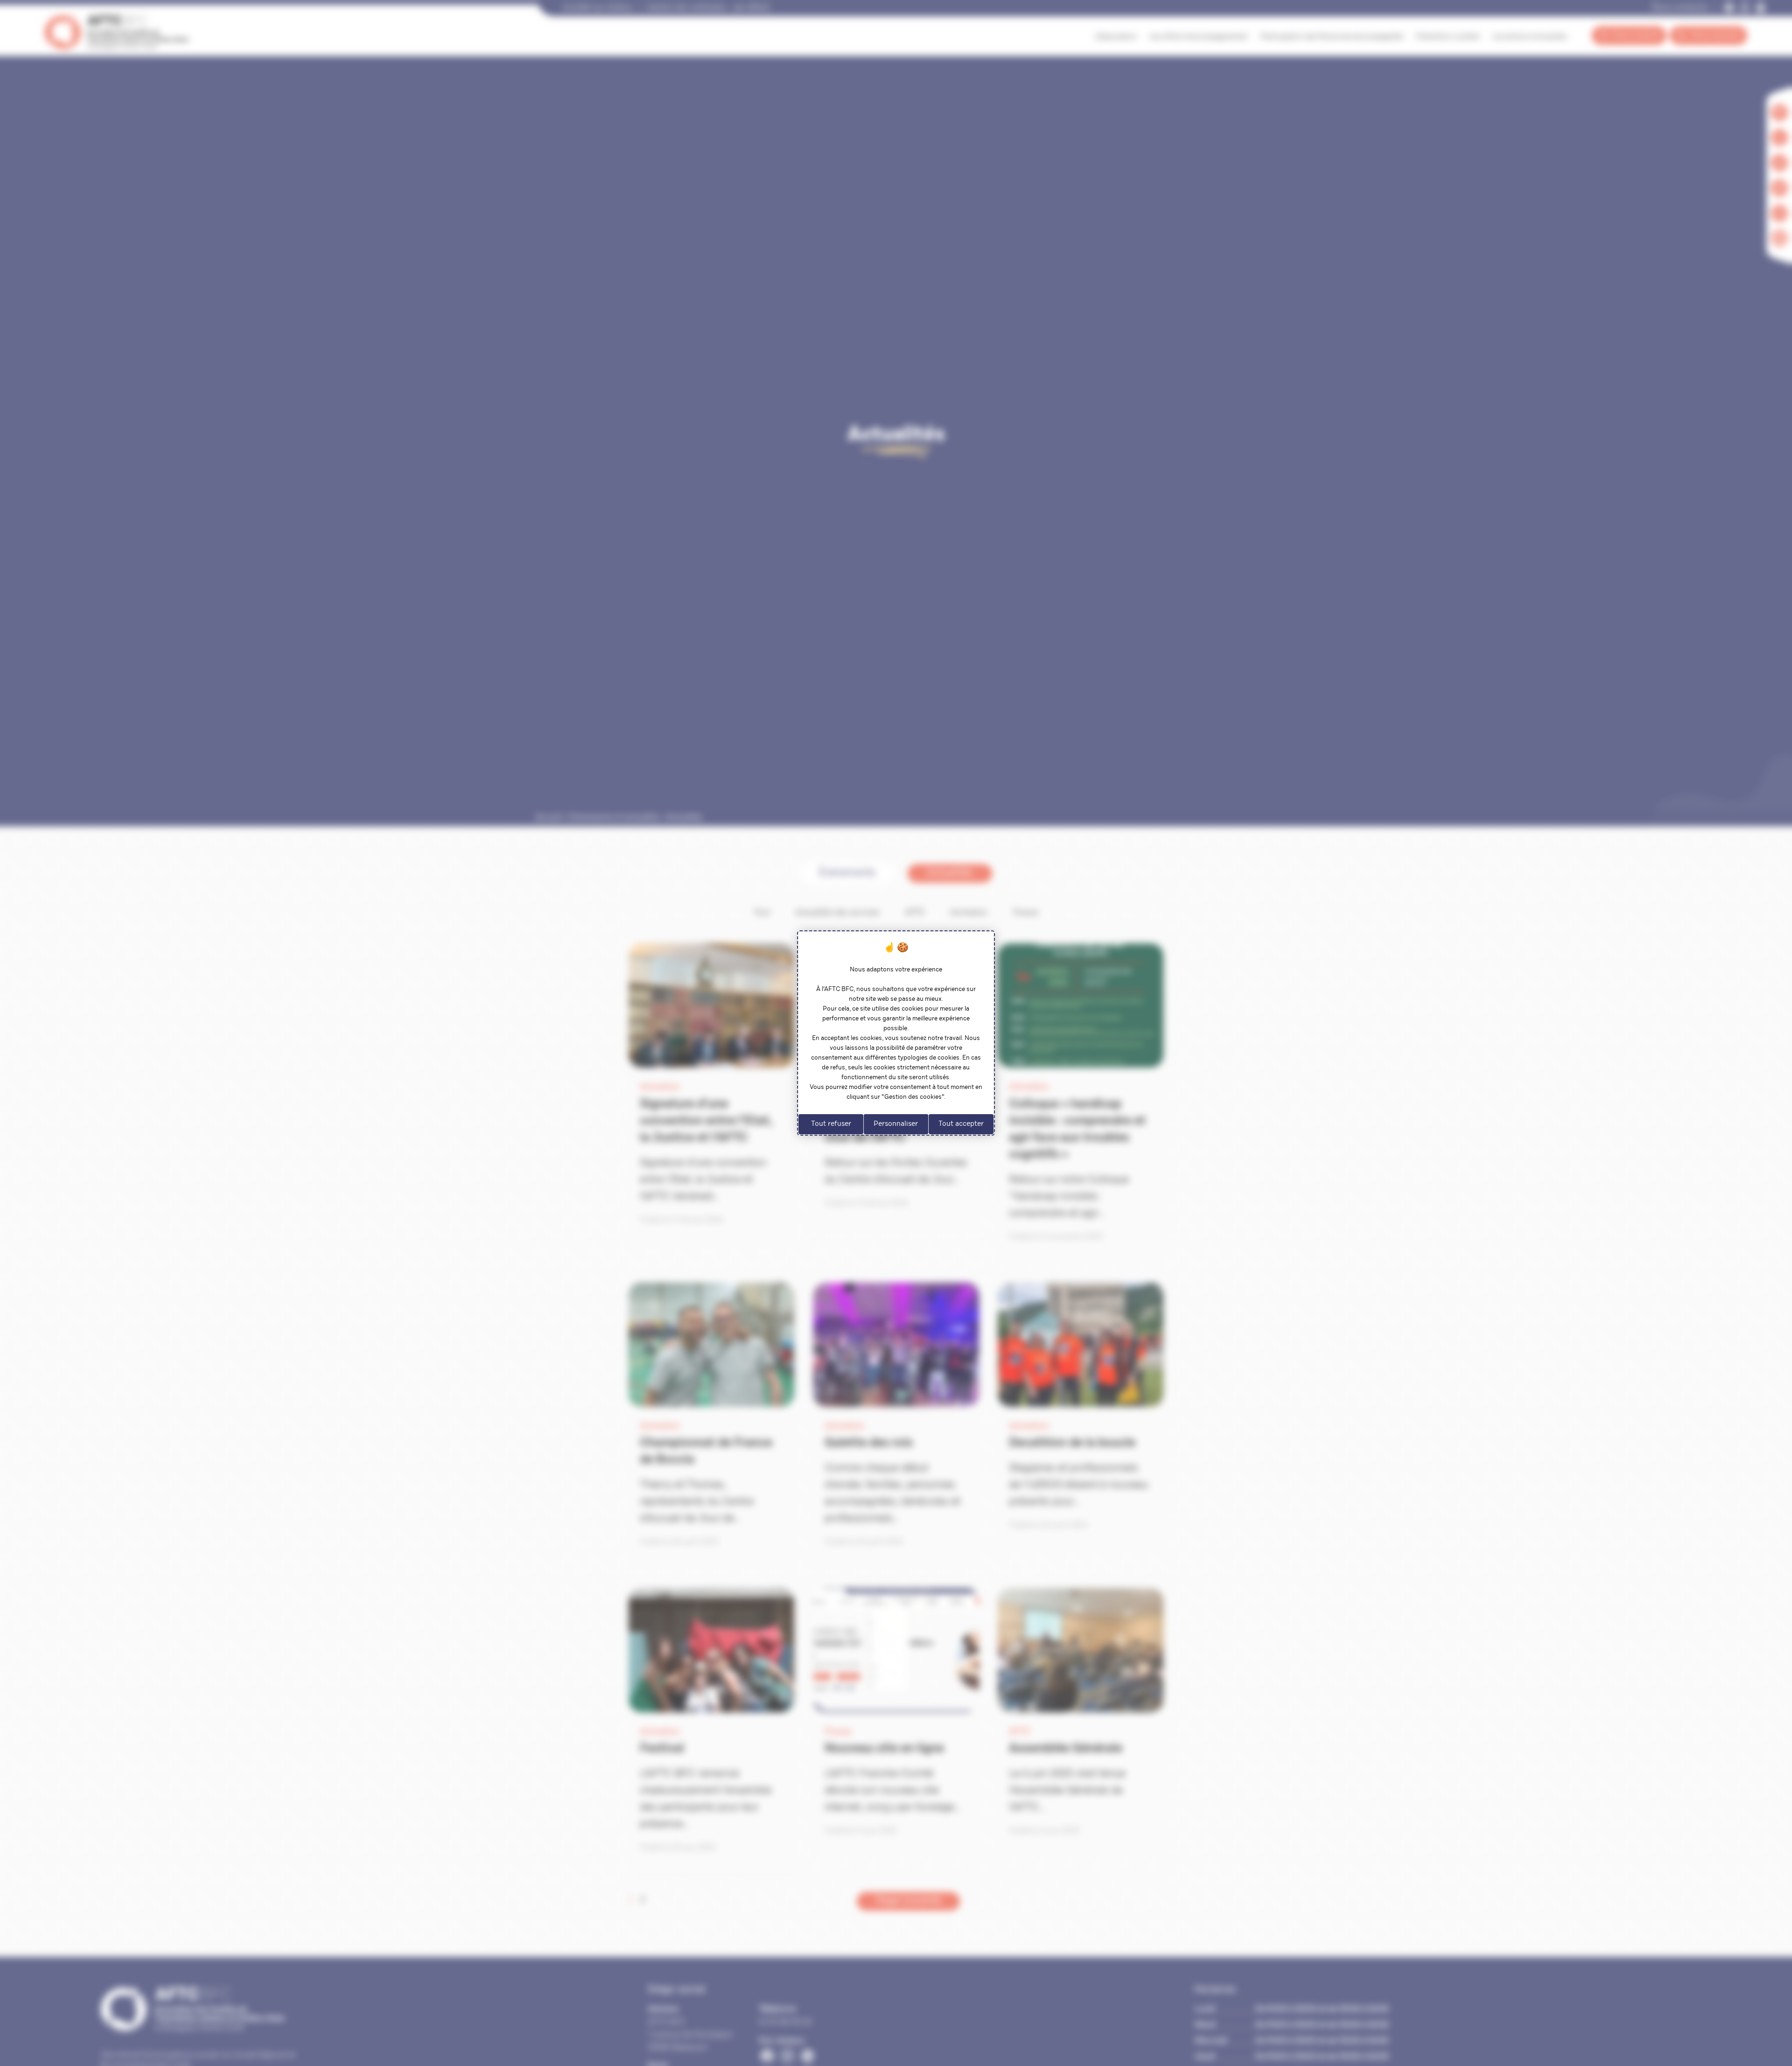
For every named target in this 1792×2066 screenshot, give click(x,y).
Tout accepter (961, 1124)
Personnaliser (896, 1124)
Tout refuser (831, 1124)
